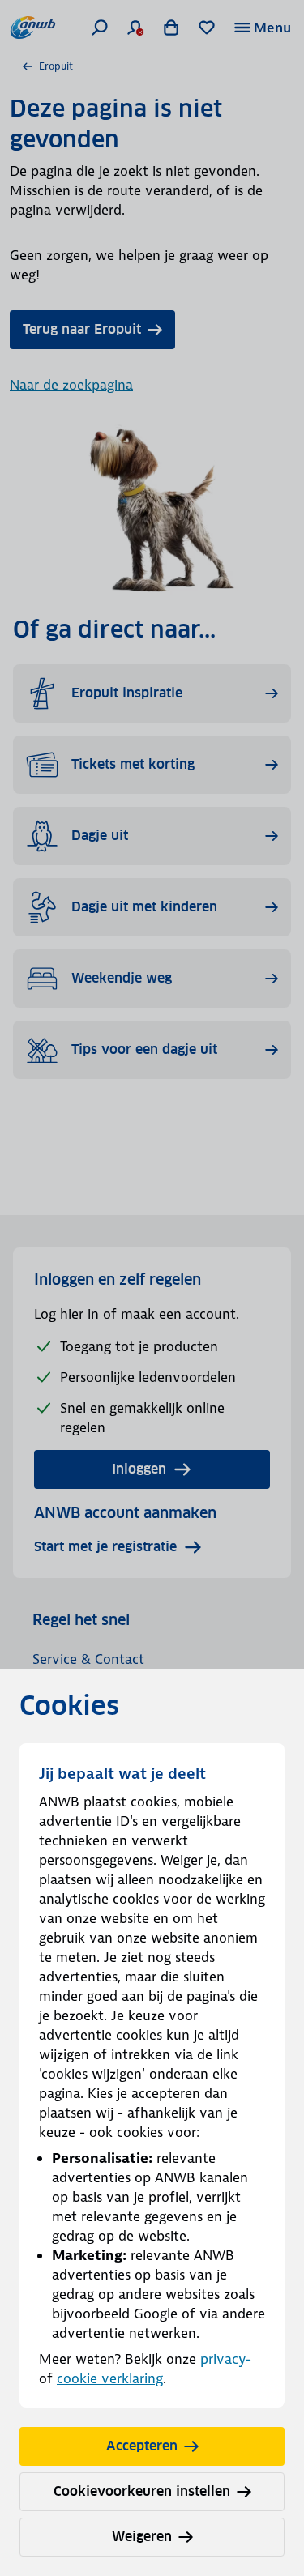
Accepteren (142, 2446)
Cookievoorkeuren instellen (142, 2491)
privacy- (226, 2359)
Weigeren (142, 2537)
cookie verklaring (110, 2378)
